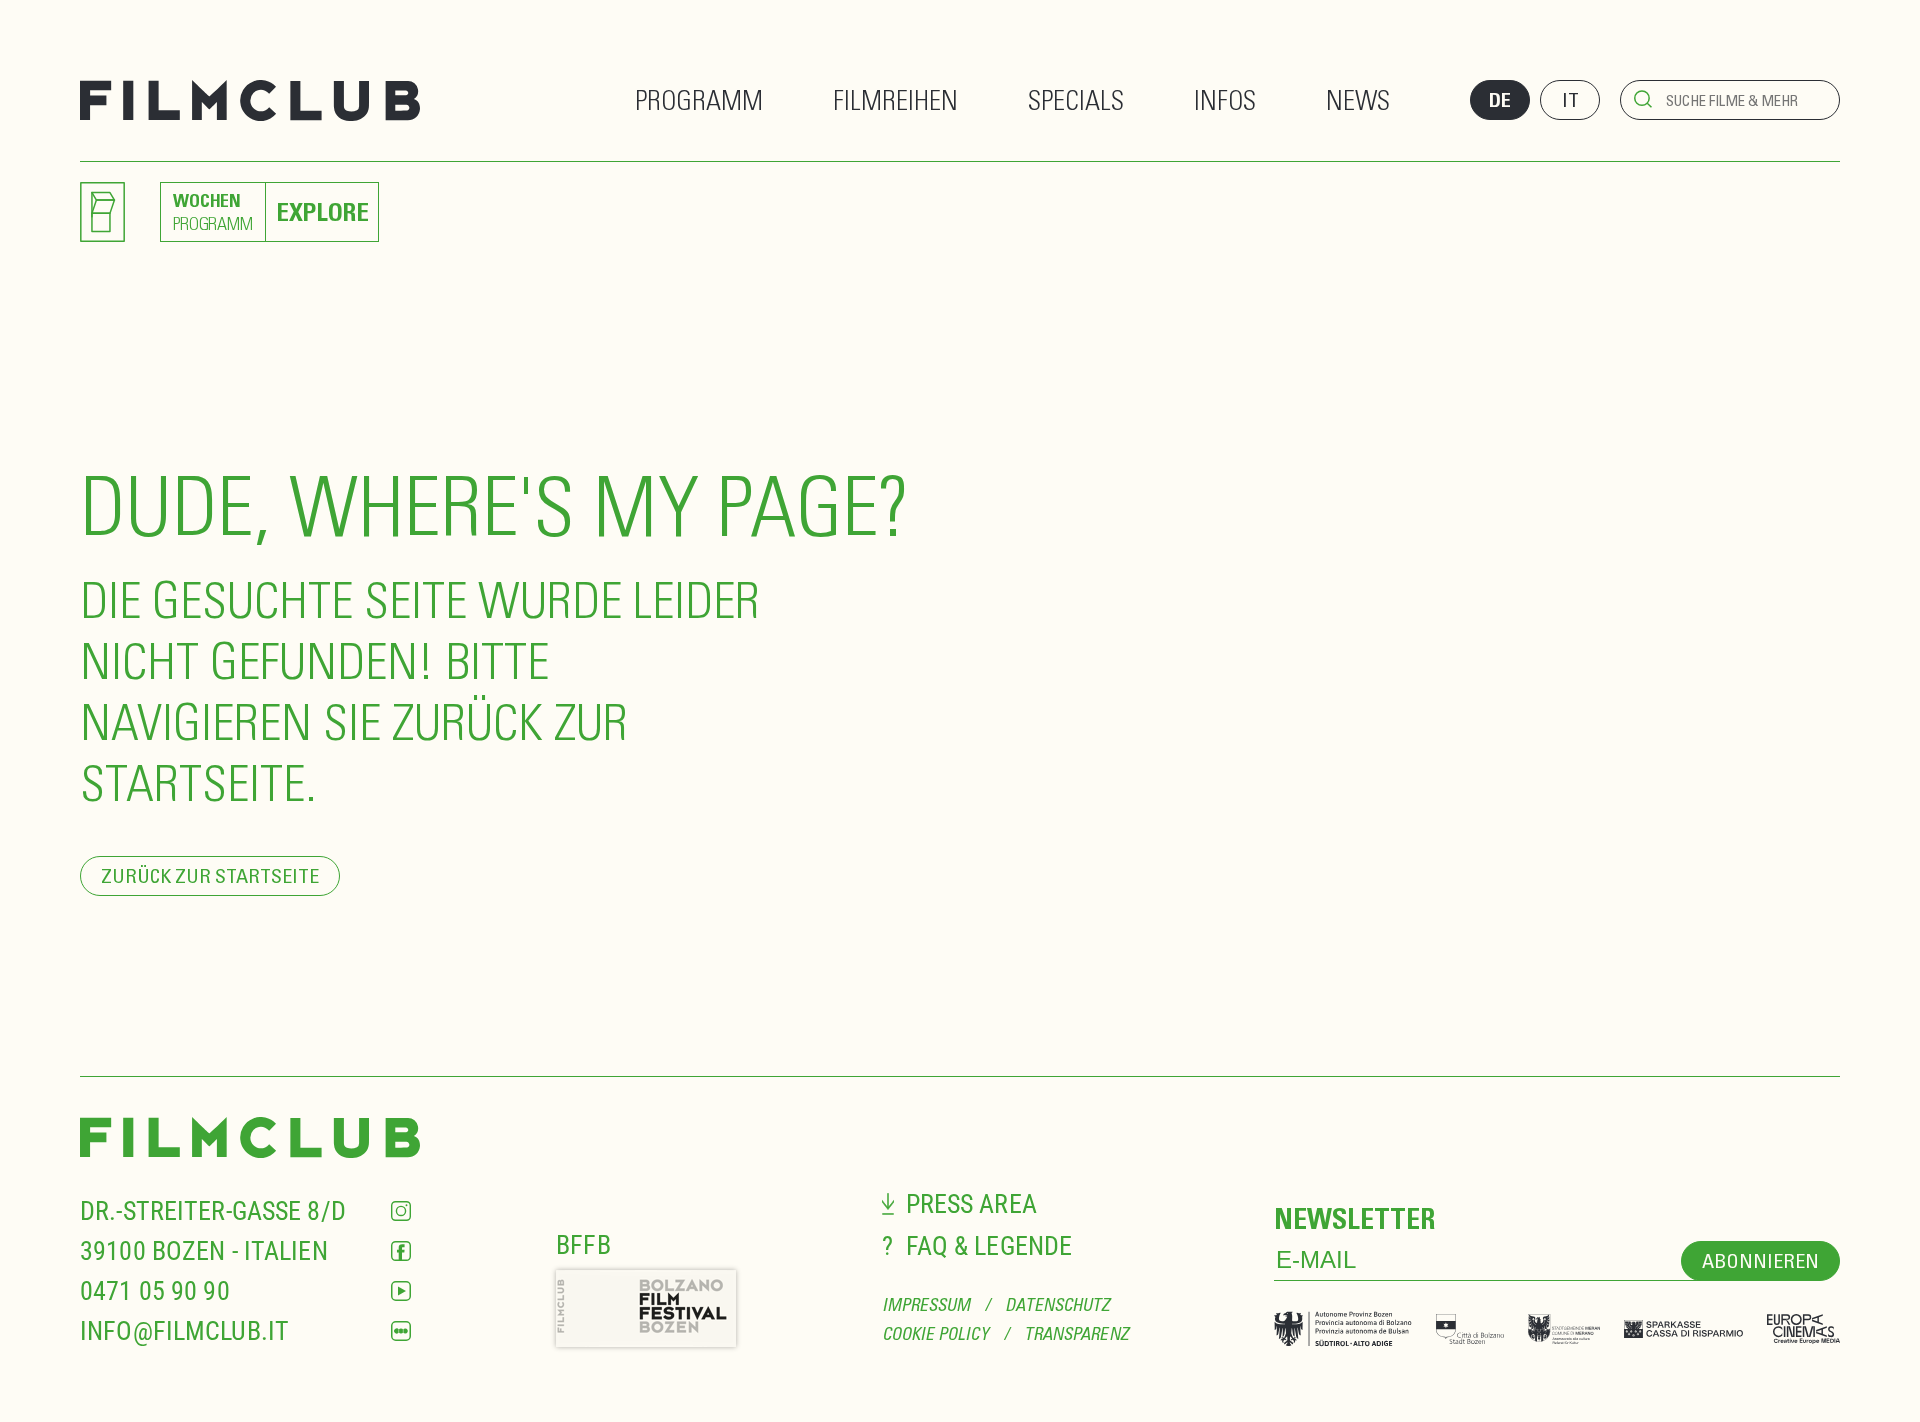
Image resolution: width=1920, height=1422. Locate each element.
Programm (699, 99)
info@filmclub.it (184, 1331)
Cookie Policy (935, 1333)
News (1358, 99)
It (1570, 99)
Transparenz (1076, 1333)
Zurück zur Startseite (210, 875)
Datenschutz (1057, 1304)
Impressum (926, 1304)
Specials (1076, 99)
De (1500, 100)
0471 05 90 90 (155, 1291)
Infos (1225, 99)
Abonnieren (1760, 1260)
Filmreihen (895, 99)
